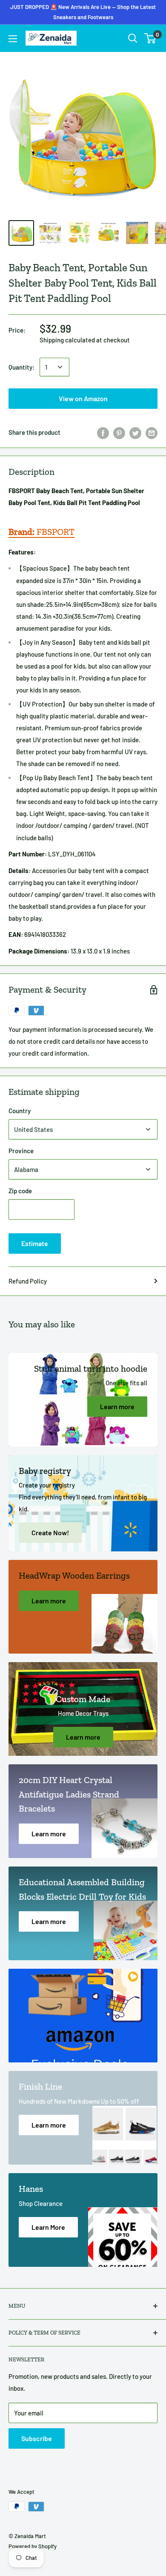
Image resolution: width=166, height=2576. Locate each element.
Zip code (20, 1191)
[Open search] (133, 38)
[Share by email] (152, 432)
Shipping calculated (67, 340)
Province (21, 1151)
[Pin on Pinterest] (119, 432)
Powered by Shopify (33, 2546)
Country (20, 1111)
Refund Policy (28, 1281)
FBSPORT (41, 532)
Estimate (35, 1243)
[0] (150, 38)
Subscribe (37, 2438)
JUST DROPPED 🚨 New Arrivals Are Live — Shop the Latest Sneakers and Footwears (83, 12)
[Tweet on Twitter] (135, 432)
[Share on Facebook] (103, 432)
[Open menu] (13, 39)
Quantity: (21, 367)
